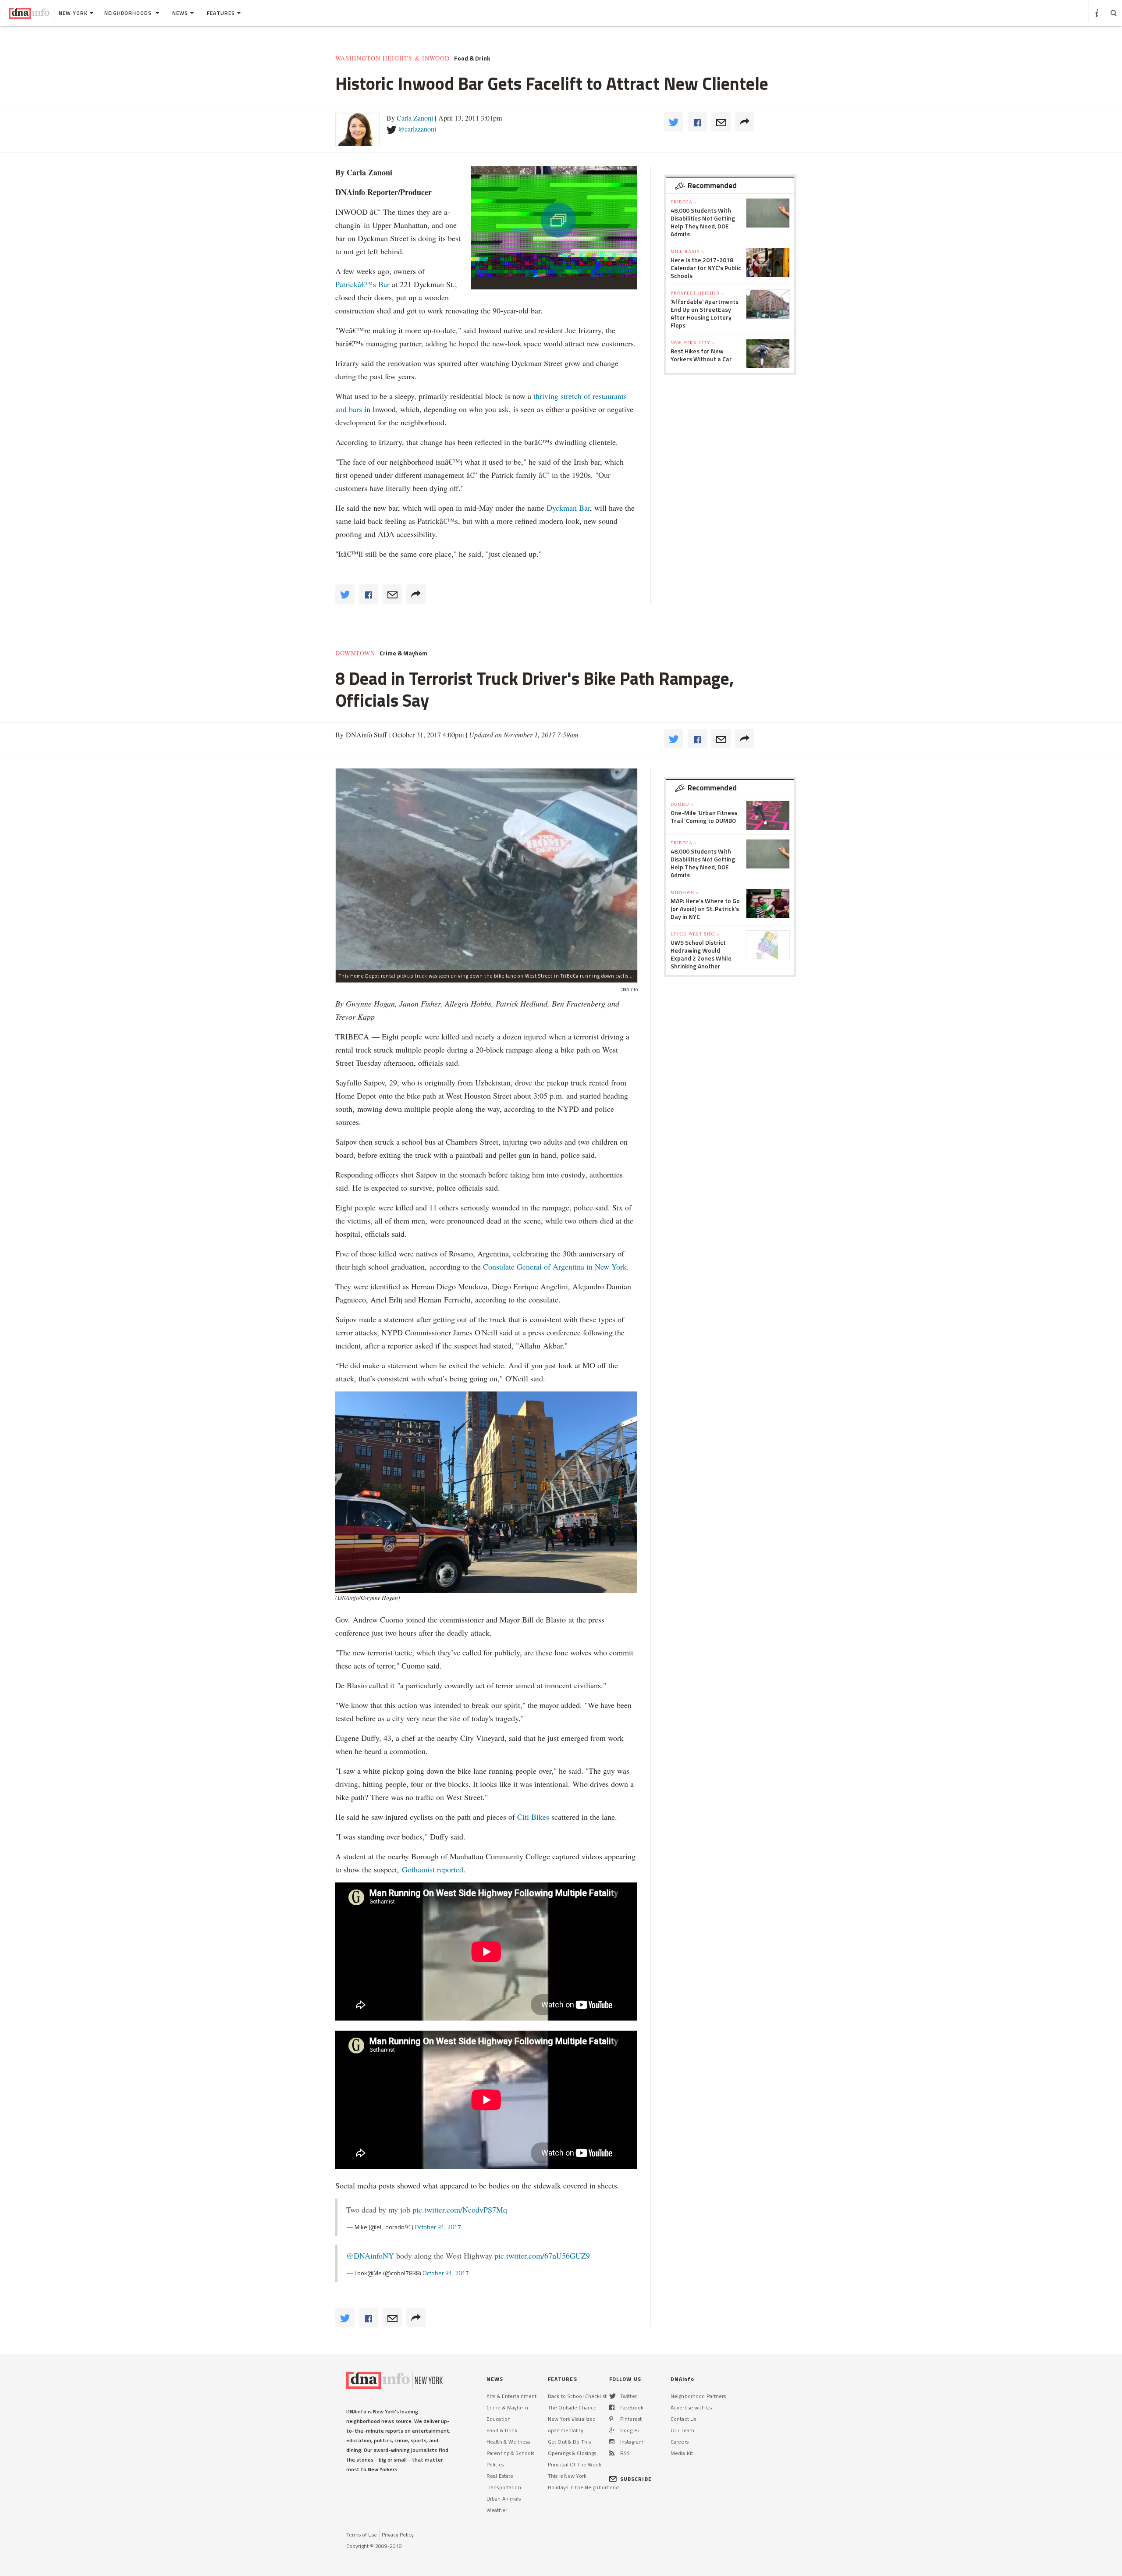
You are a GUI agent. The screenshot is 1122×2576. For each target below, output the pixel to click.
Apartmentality (566, 2430)
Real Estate (500, 2476)
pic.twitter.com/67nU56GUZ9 (542, 2256)
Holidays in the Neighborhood (583, 2487)
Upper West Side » (695, 934)
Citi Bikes (533, 1817)
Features (221, 13)
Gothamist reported (433, 1869)
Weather (497, 2510)
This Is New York (567, 2476)
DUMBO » (682, 804)
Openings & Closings (572, 2453)
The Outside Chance (572, 2407)
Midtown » (685, 892)
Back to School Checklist (577, 2396)
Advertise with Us (691, 2407)
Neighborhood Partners (698, 2396)
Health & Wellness (508, 2442)
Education (499, 2419)
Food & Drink (472, 58)
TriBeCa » (684, 202)
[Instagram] (612, 2442)
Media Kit (682, 2453)
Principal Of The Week (575, 2464)
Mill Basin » (687, 251)
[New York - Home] (29, 13)
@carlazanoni (417, 129)
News (180, 13)
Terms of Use (362, 2535)
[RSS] (612, 2453)
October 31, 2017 (438, 2227)
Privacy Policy (398, 2535)
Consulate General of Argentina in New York (555, 1267)
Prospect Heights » (697, 293)
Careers (680, 2442)
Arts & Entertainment (511, 2396)
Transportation (504, 2487)
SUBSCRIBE (636, 2479)
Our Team (682, 2430)
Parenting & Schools (510, 2453)
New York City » (693, 342)
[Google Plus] (612, 2430)
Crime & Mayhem (403, 653)
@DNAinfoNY (370, 2256)
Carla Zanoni (415, 118)
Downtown (355, 653)
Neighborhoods (129, 13)
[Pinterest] (611, 2419)
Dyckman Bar (568, 508)
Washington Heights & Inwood (392, 58)
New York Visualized (572, 2419)
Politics (495, 2464)
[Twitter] (612, 2396)
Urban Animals (504, 2499)
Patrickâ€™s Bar (362, 284)
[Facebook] (612, 2407)
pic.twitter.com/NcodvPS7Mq (460, 2210)
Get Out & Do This (569, 2442)
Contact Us (683, 2419)
